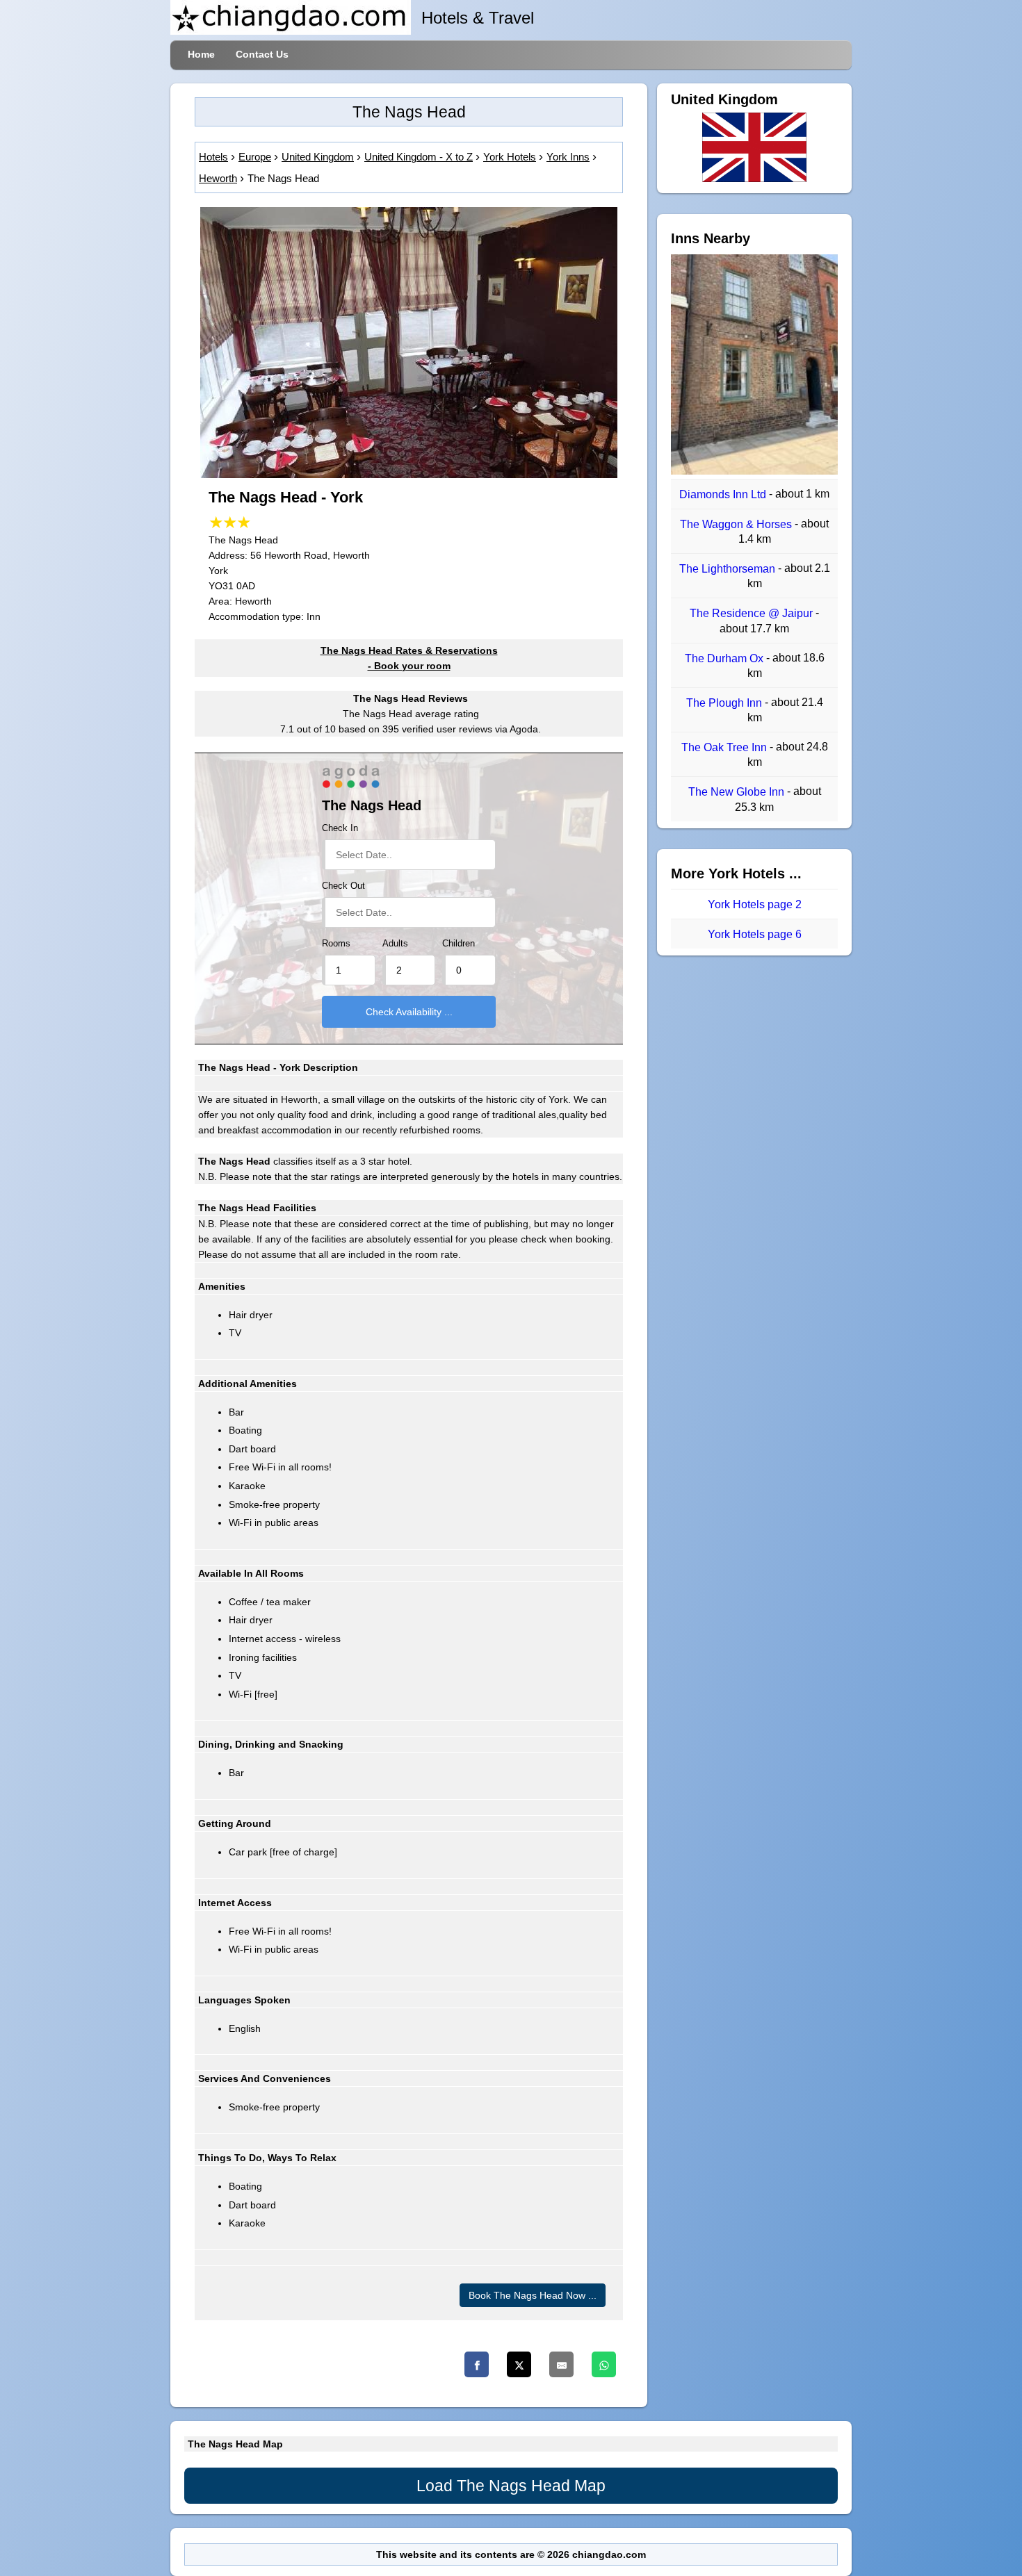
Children (459, 944)
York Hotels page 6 (755, 934)
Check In (340, 828)
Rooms (336, 944)
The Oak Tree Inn (725, 747)
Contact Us (262, 54)
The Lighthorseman (729, 569)
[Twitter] (519, 2364)
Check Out (343, 886)
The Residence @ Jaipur (753, 614)
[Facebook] (477, 2364)
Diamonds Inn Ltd (724, 494)
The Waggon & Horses (737, 524)
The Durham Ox (725, 658)
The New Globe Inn (738, 793)
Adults (395, 944)
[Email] (561, 2364)
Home (201, 54)
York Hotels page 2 (755, 904)
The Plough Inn (725, 703)
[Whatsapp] (604, 2364)
